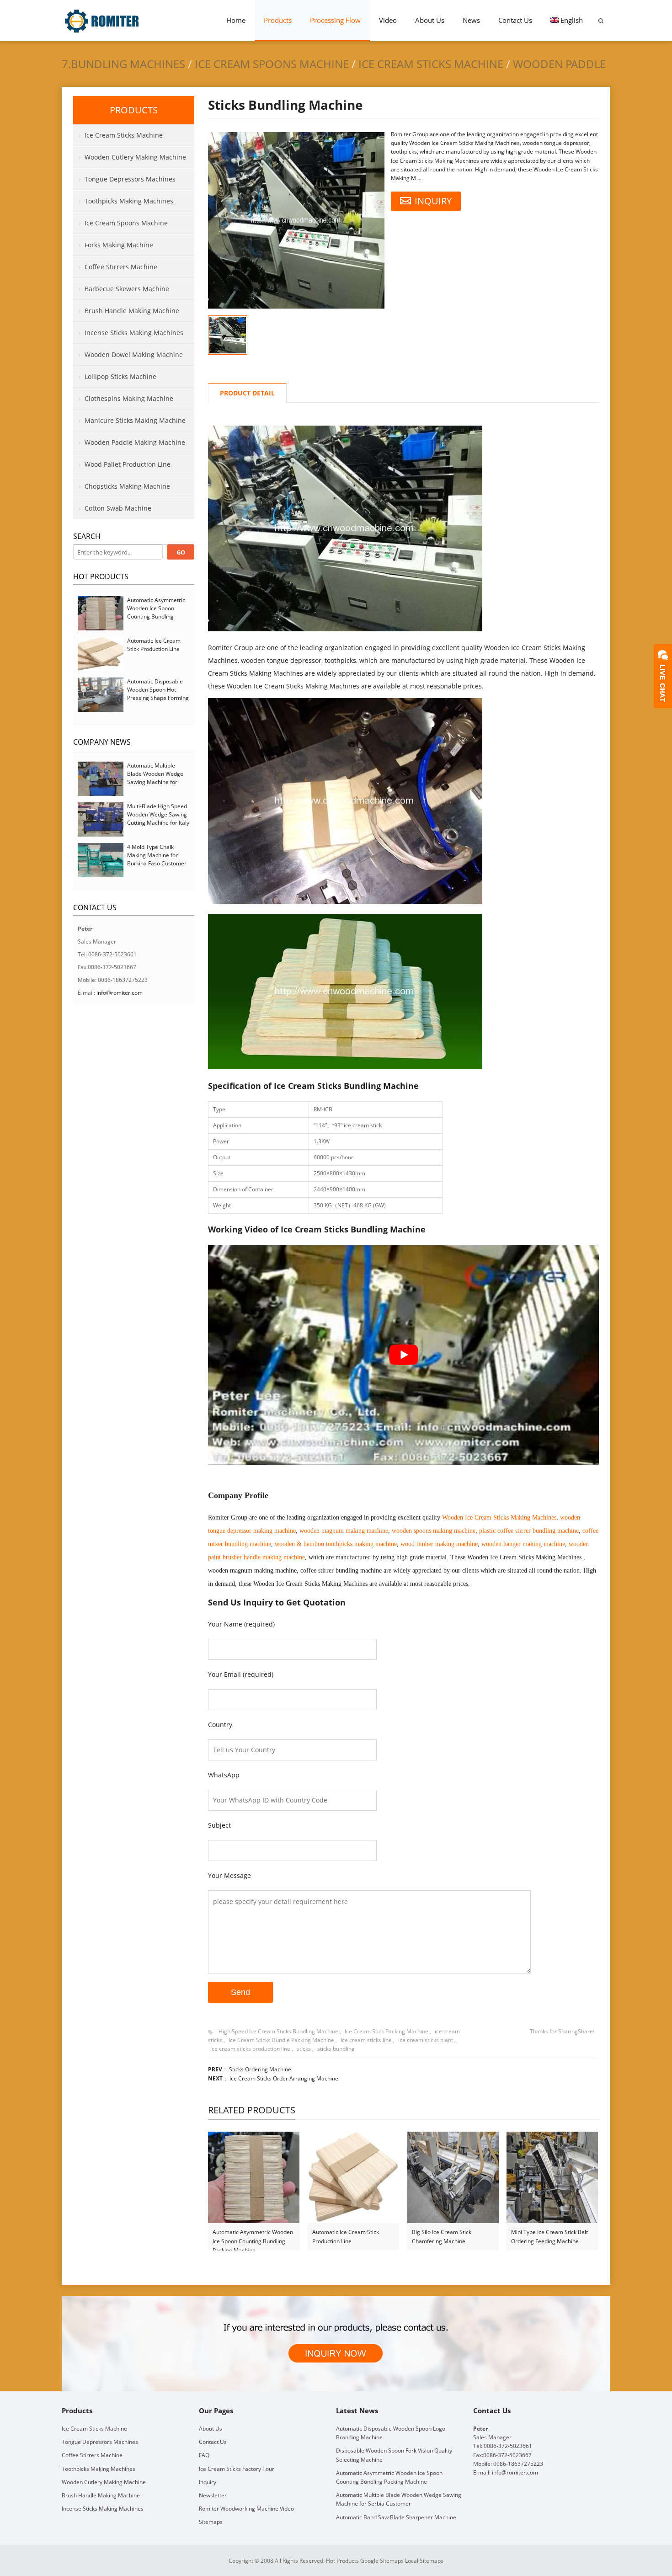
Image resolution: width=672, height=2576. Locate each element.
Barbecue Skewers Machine (127, 289)
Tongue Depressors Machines (130, 179)
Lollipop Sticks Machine (120, 376)
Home (236, 20)
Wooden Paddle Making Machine (135, 442)
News (471, 20)
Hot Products (101, 576)
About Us (430, 20)
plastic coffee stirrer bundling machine (529, 1531)
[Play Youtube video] (403, 1355)
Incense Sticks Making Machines (134, 333)
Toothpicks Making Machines (129, 201)
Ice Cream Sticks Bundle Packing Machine (281, 2040)
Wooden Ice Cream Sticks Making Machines (499, 1517)
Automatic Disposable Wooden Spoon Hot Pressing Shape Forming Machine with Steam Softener (158, 698)
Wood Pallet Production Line (128, 464)
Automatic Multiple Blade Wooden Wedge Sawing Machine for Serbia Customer (155, 778)
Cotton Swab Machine (118, 508)
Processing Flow (335, 20)
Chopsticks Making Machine (127, 486)
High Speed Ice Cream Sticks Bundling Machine (278, 2031)
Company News (102, 742)
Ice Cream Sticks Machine (431, 64)
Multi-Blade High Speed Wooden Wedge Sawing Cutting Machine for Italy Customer (158, 819)
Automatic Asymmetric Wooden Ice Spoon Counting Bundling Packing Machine (253, 2237)
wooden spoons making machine (434, 1531)
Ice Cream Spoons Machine (272, 64)
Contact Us (515, 20)
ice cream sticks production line (250, 2049)
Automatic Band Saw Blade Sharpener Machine (396, 2517)
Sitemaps (211, 2522)
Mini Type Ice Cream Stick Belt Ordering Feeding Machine (549, 2237)
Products (278, 20)
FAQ (204, 2455)
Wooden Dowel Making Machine (134, 355)
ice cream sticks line (366, 2040)
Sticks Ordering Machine (260, 2069)
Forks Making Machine (119, 245)
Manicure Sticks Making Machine (135, 420)
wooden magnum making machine (344, 1531)
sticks (304, 2049)
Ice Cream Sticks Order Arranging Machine (284, 2078)
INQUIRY (433, 201)
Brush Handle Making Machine (132, 311)
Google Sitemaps (382, 2560)
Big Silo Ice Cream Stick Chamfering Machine (442, 2237)
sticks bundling (336, 2049)
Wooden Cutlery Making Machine (135, 157)
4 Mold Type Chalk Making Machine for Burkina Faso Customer (157, 855)
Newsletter (213, 2495)
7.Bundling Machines (123, 64)
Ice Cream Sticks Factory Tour (237, 2468)
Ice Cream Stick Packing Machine (387, 2031)
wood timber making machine (439, 1544)
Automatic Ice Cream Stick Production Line (346, 2237)
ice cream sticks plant (426, 2040)
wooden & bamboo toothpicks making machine (336, 1544)
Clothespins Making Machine (129, 398)
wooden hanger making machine (523, 1544)
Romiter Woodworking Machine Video (246, 2509)
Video (388, 20)
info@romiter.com (120, 993)
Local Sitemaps (424, 2560)
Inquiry (208, 2482)
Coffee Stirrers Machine (121, 267)
